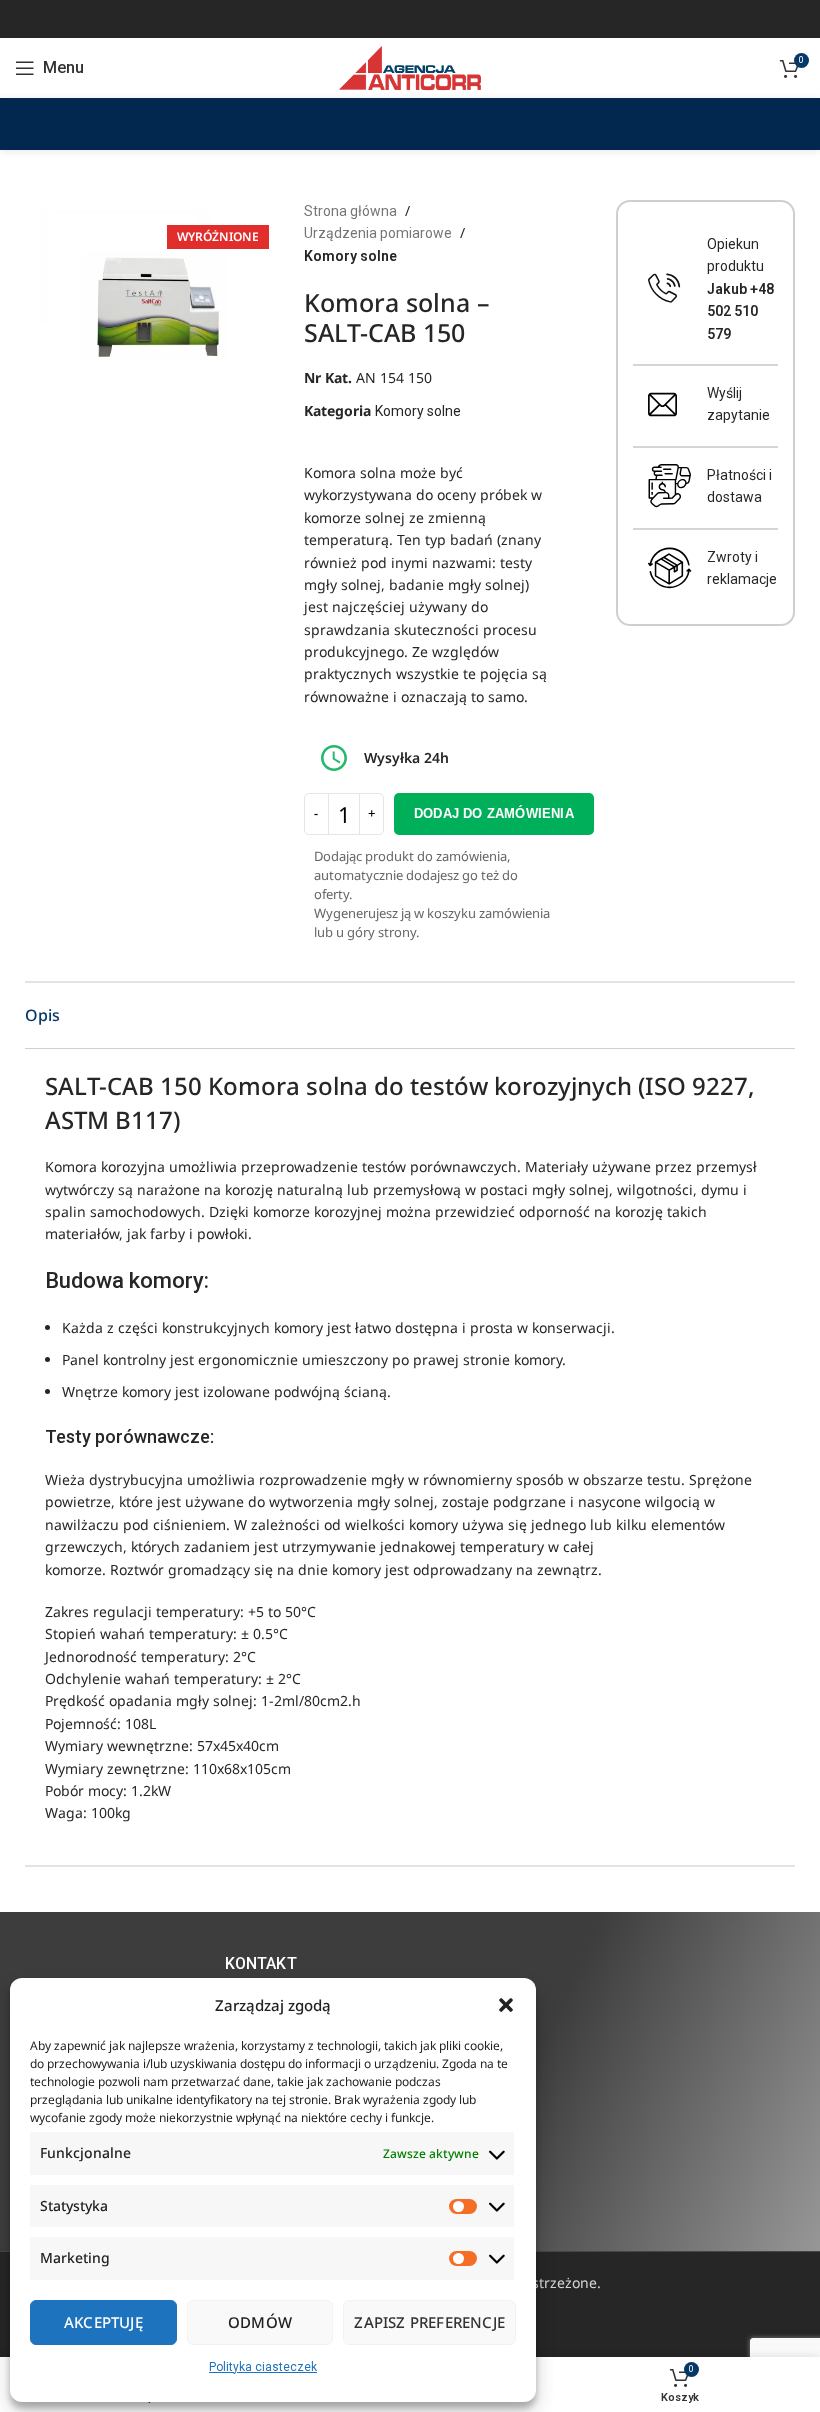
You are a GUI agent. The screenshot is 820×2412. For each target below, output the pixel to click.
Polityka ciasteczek (263, 2367)
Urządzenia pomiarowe (378, 233)
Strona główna (350, 211)
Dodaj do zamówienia (494, 813)
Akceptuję (103, 2322)
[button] (506, 2005)
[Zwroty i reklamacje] (670, 568)
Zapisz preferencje (429, 2322)
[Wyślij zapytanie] (662, 404)
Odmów (260, 2322)
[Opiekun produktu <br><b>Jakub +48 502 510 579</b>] (664, 288)
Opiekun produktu (740, 289)
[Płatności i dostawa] (670, 486)
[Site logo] (409, 67)
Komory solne (350, 256)
